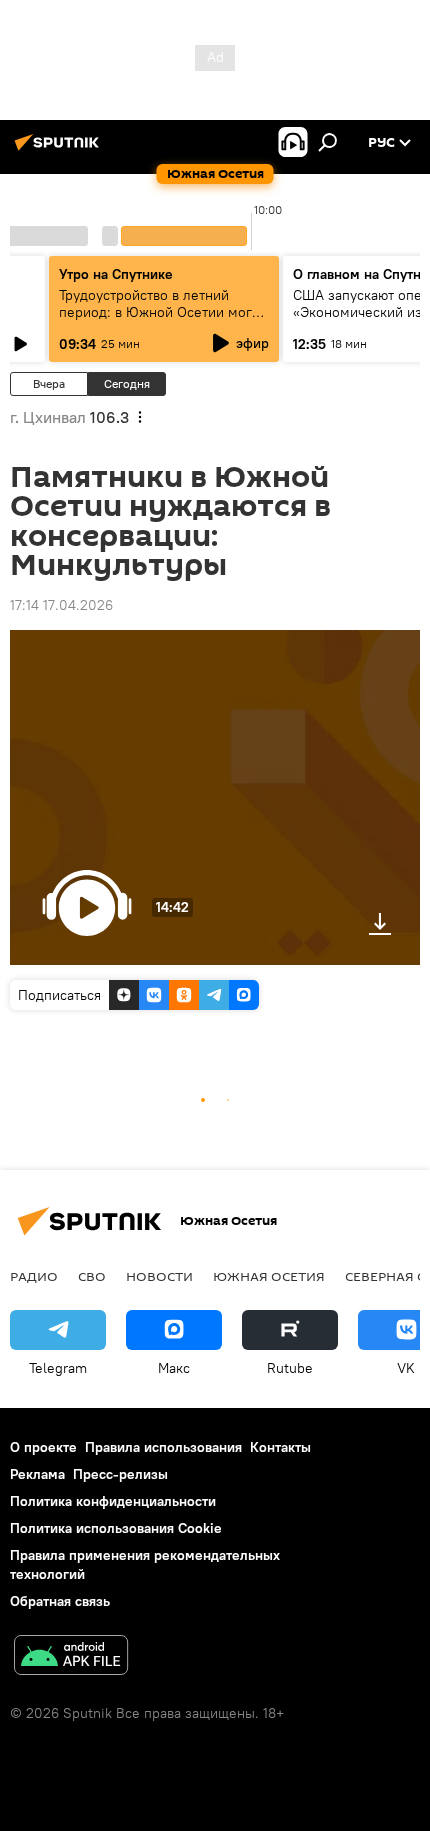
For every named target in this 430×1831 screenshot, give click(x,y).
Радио (34, 1276)
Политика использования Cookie (116, 1528)
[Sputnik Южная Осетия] (60, 150)
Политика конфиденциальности (113, 1501)
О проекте (43, 1447)
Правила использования (163, 1447)
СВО (92, 1276)
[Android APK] (71, 1657)
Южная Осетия (269, 1276)
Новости (159, 1276)
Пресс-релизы (120, 1474)
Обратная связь (60, 1601)
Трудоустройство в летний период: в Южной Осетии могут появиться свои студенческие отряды (162, 320)
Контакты (280, 1447)
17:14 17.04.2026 (61, 605)
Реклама (37, 1474)
